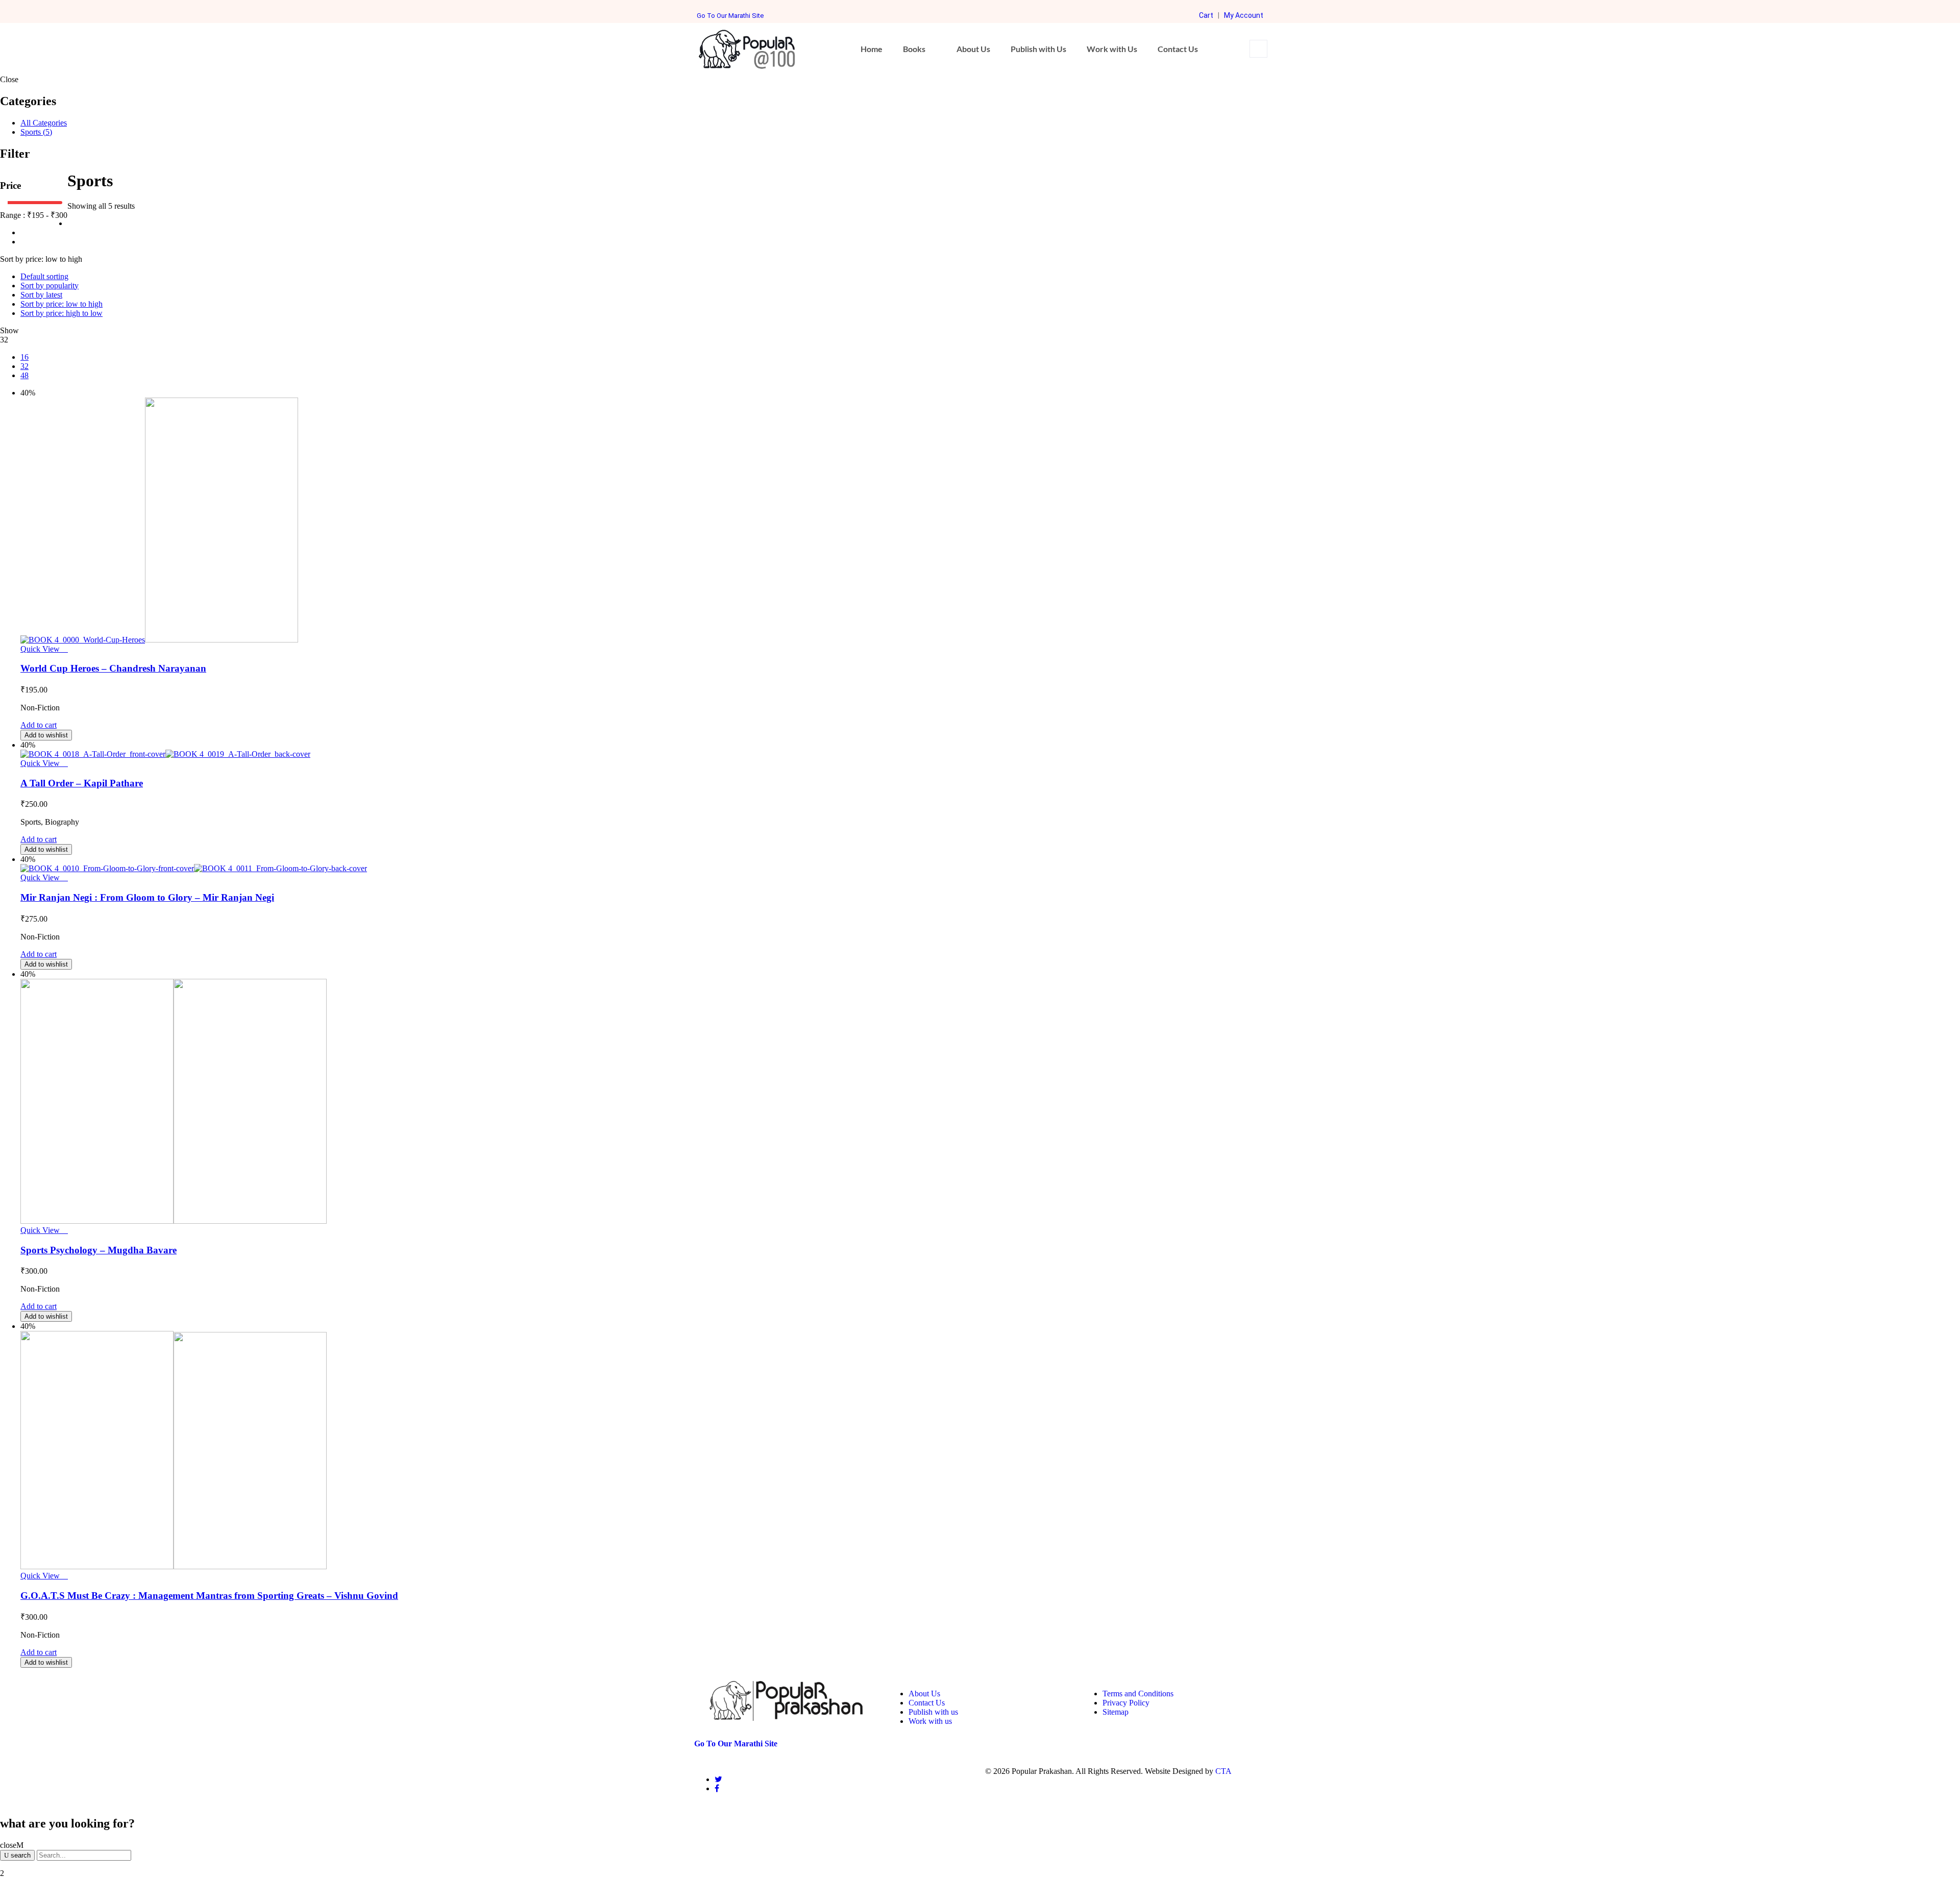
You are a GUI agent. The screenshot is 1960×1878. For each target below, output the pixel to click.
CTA (1223, 1771)
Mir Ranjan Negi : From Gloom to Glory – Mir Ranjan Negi (147, 897)
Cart (1206, 15)
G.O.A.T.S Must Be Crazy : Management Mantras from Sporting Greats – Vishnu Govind (209, 1596)
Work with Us (1112, 49)
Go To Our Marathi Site (730, 16)
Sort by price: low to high (62, 304)
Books (914, 49)
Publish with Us (1038, 49)
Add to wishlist (46, 735)
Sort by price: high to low (62, 313)
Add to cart (39, 725)
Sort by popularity (50, 286)
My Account (1244, 15)
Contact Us (1178, 49)
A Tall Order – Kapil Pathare (82, 783)
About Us (973, 49)
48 (24, 375)
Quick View (41, 649)
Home (872, 49)
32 (24, 366)
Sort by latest (41, 295)
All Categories (44, 123)
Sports (36, 132)
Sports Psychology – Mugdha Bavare (99, 1250)
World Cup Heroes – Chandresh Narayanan (113, 668)
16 (24, 357)
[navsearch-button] (1258, 49)
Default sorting (44, 276)
